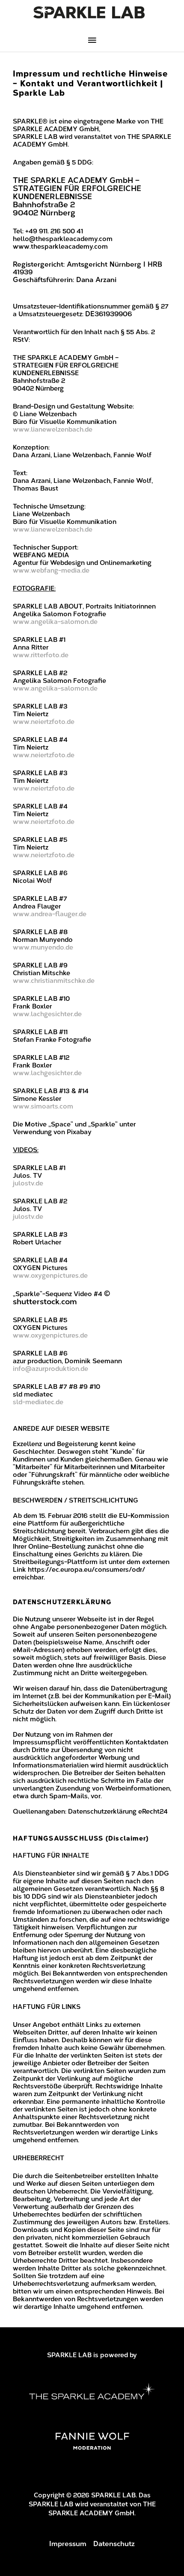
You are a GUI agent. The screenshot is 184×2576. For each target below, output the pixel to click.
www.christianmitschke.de (54, 981)
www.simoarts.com (43, 1106)
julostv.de (28, 1183)
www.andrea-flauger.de (50, 914)
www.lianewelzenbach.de (53, 429)
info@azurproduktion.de (50, 1369)
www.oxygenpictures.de (50, 1276)
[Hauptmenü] (92, 41)
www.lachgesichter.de (47, 1014)
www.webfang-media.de (51, 570)
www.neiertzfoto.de (44, 722)
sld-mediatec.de (38, 1402)
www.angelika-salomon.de (55, 622)
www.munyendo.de (43, 947)
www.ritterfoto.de (41, 655)
